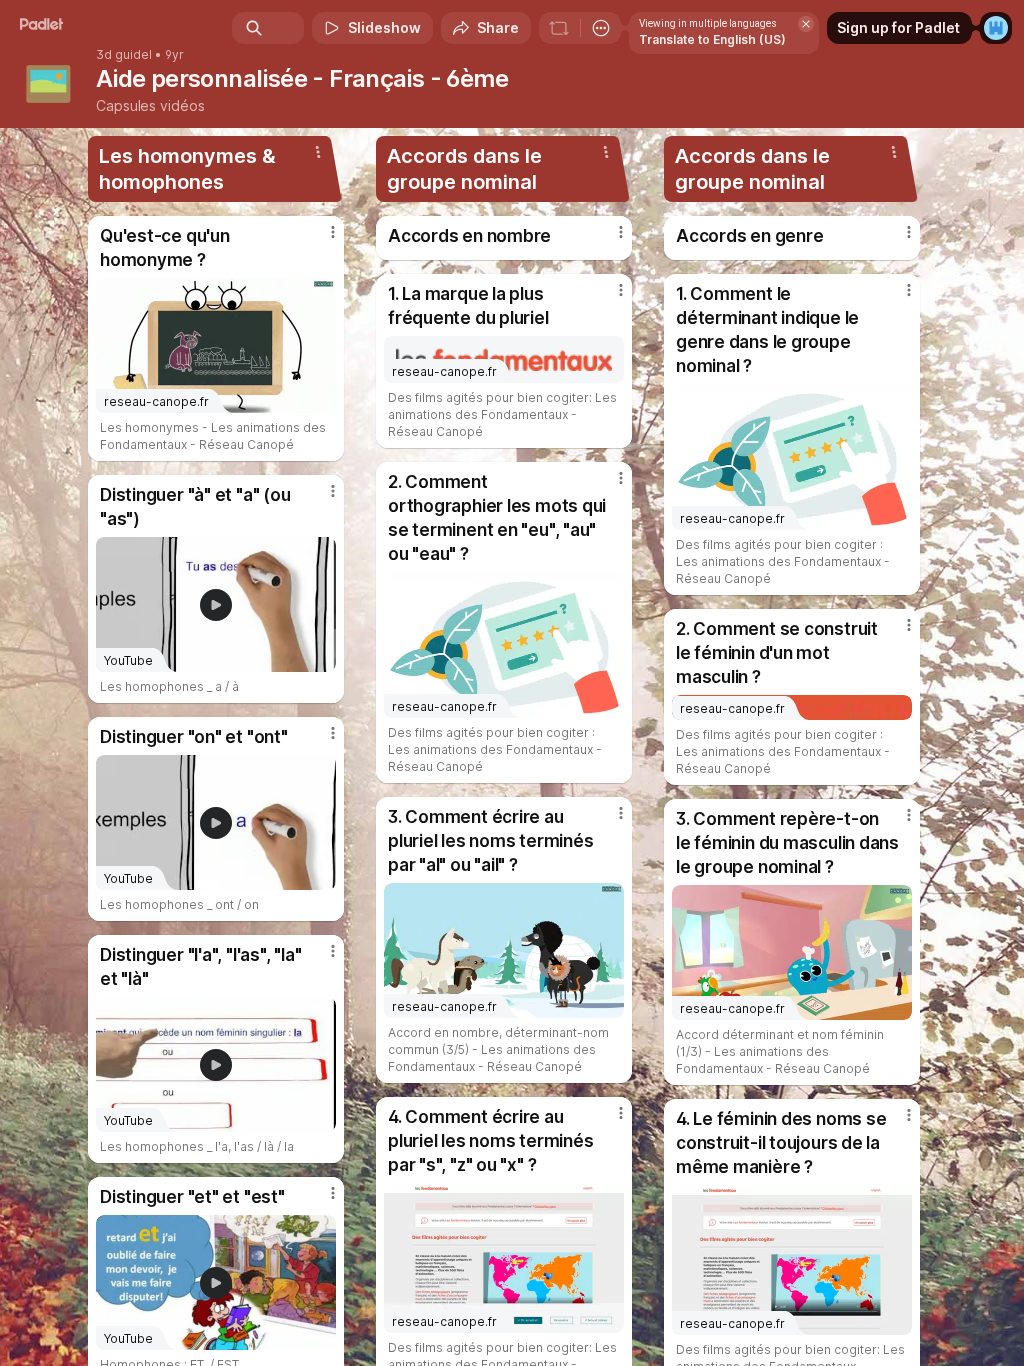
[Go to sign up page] (996, 28)
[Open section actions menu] (318, 152)
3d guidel (124, 55)
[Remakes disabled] (559, 28)
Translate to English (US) (712, 39)
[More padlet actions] (601, 28)
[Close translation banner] (806, 24)
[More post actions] (320, 240)
